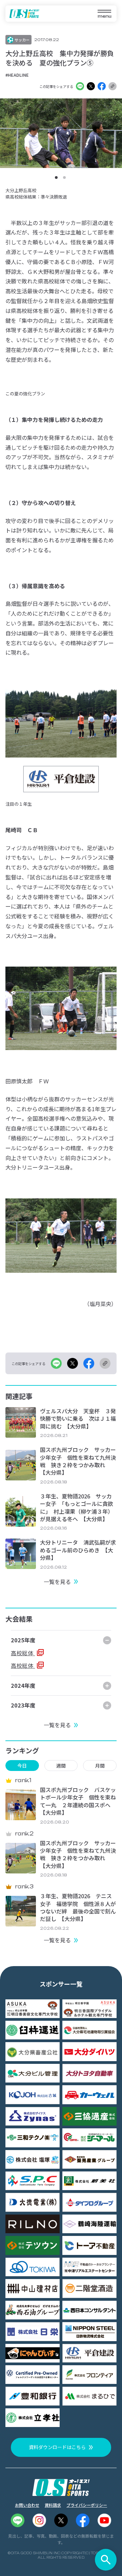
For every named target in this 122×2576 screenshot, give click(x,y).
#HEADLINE (17, 75)
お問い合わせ (27, 2505)
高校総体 (23, 1653)
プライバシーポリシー (87, 2505)
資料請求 (53, 2505)
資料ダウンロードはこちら (57, 2447)
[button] (56, 178)
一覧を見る (57, 1582)
